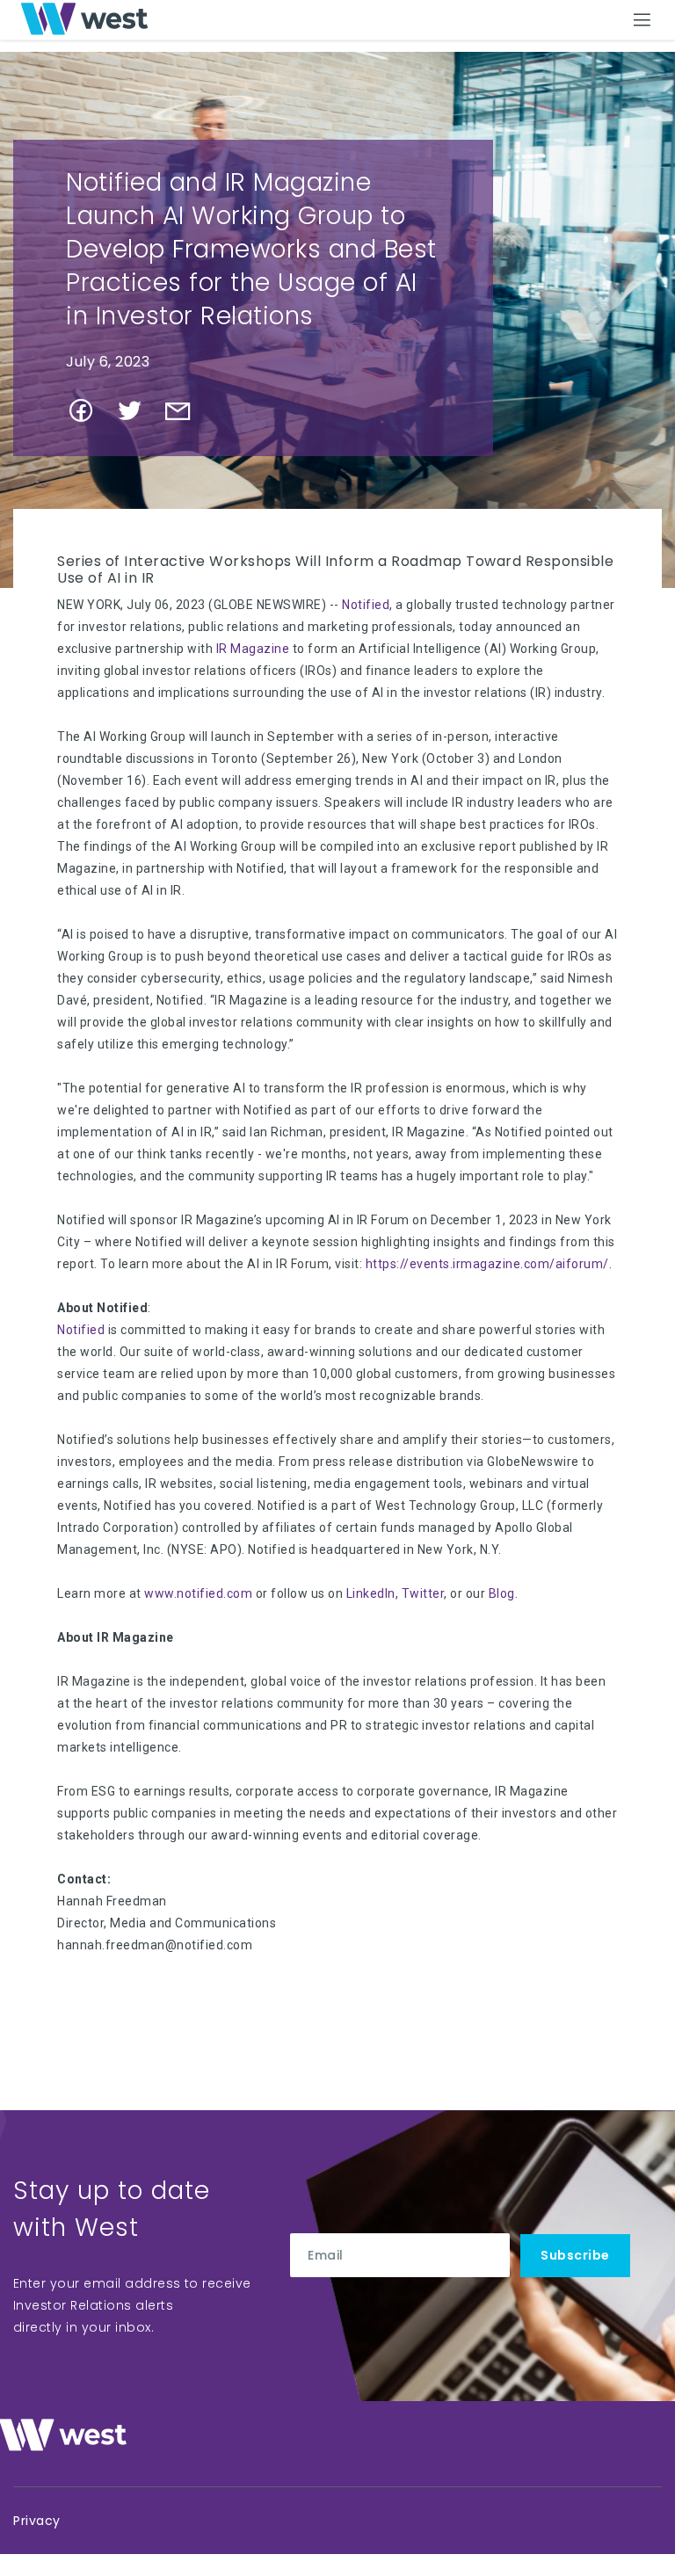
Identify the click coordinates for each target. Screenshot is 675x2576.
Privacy (37, 2521)
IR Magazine (253, 649)
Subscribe (575, 2255)
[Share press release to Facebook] (88, 417)
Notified (366, 605)
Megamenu (643, 18)
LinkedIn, (373, 1593)
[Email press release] (185, 417)
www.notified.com (198, 1593)
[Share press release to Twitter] (137, 417)
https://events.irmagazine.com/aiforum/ (487, 1264)
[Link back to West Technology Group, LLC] (84, 19)
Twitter (423, 1593)
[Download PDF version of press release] (225, 416)
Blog (502, 1593)
